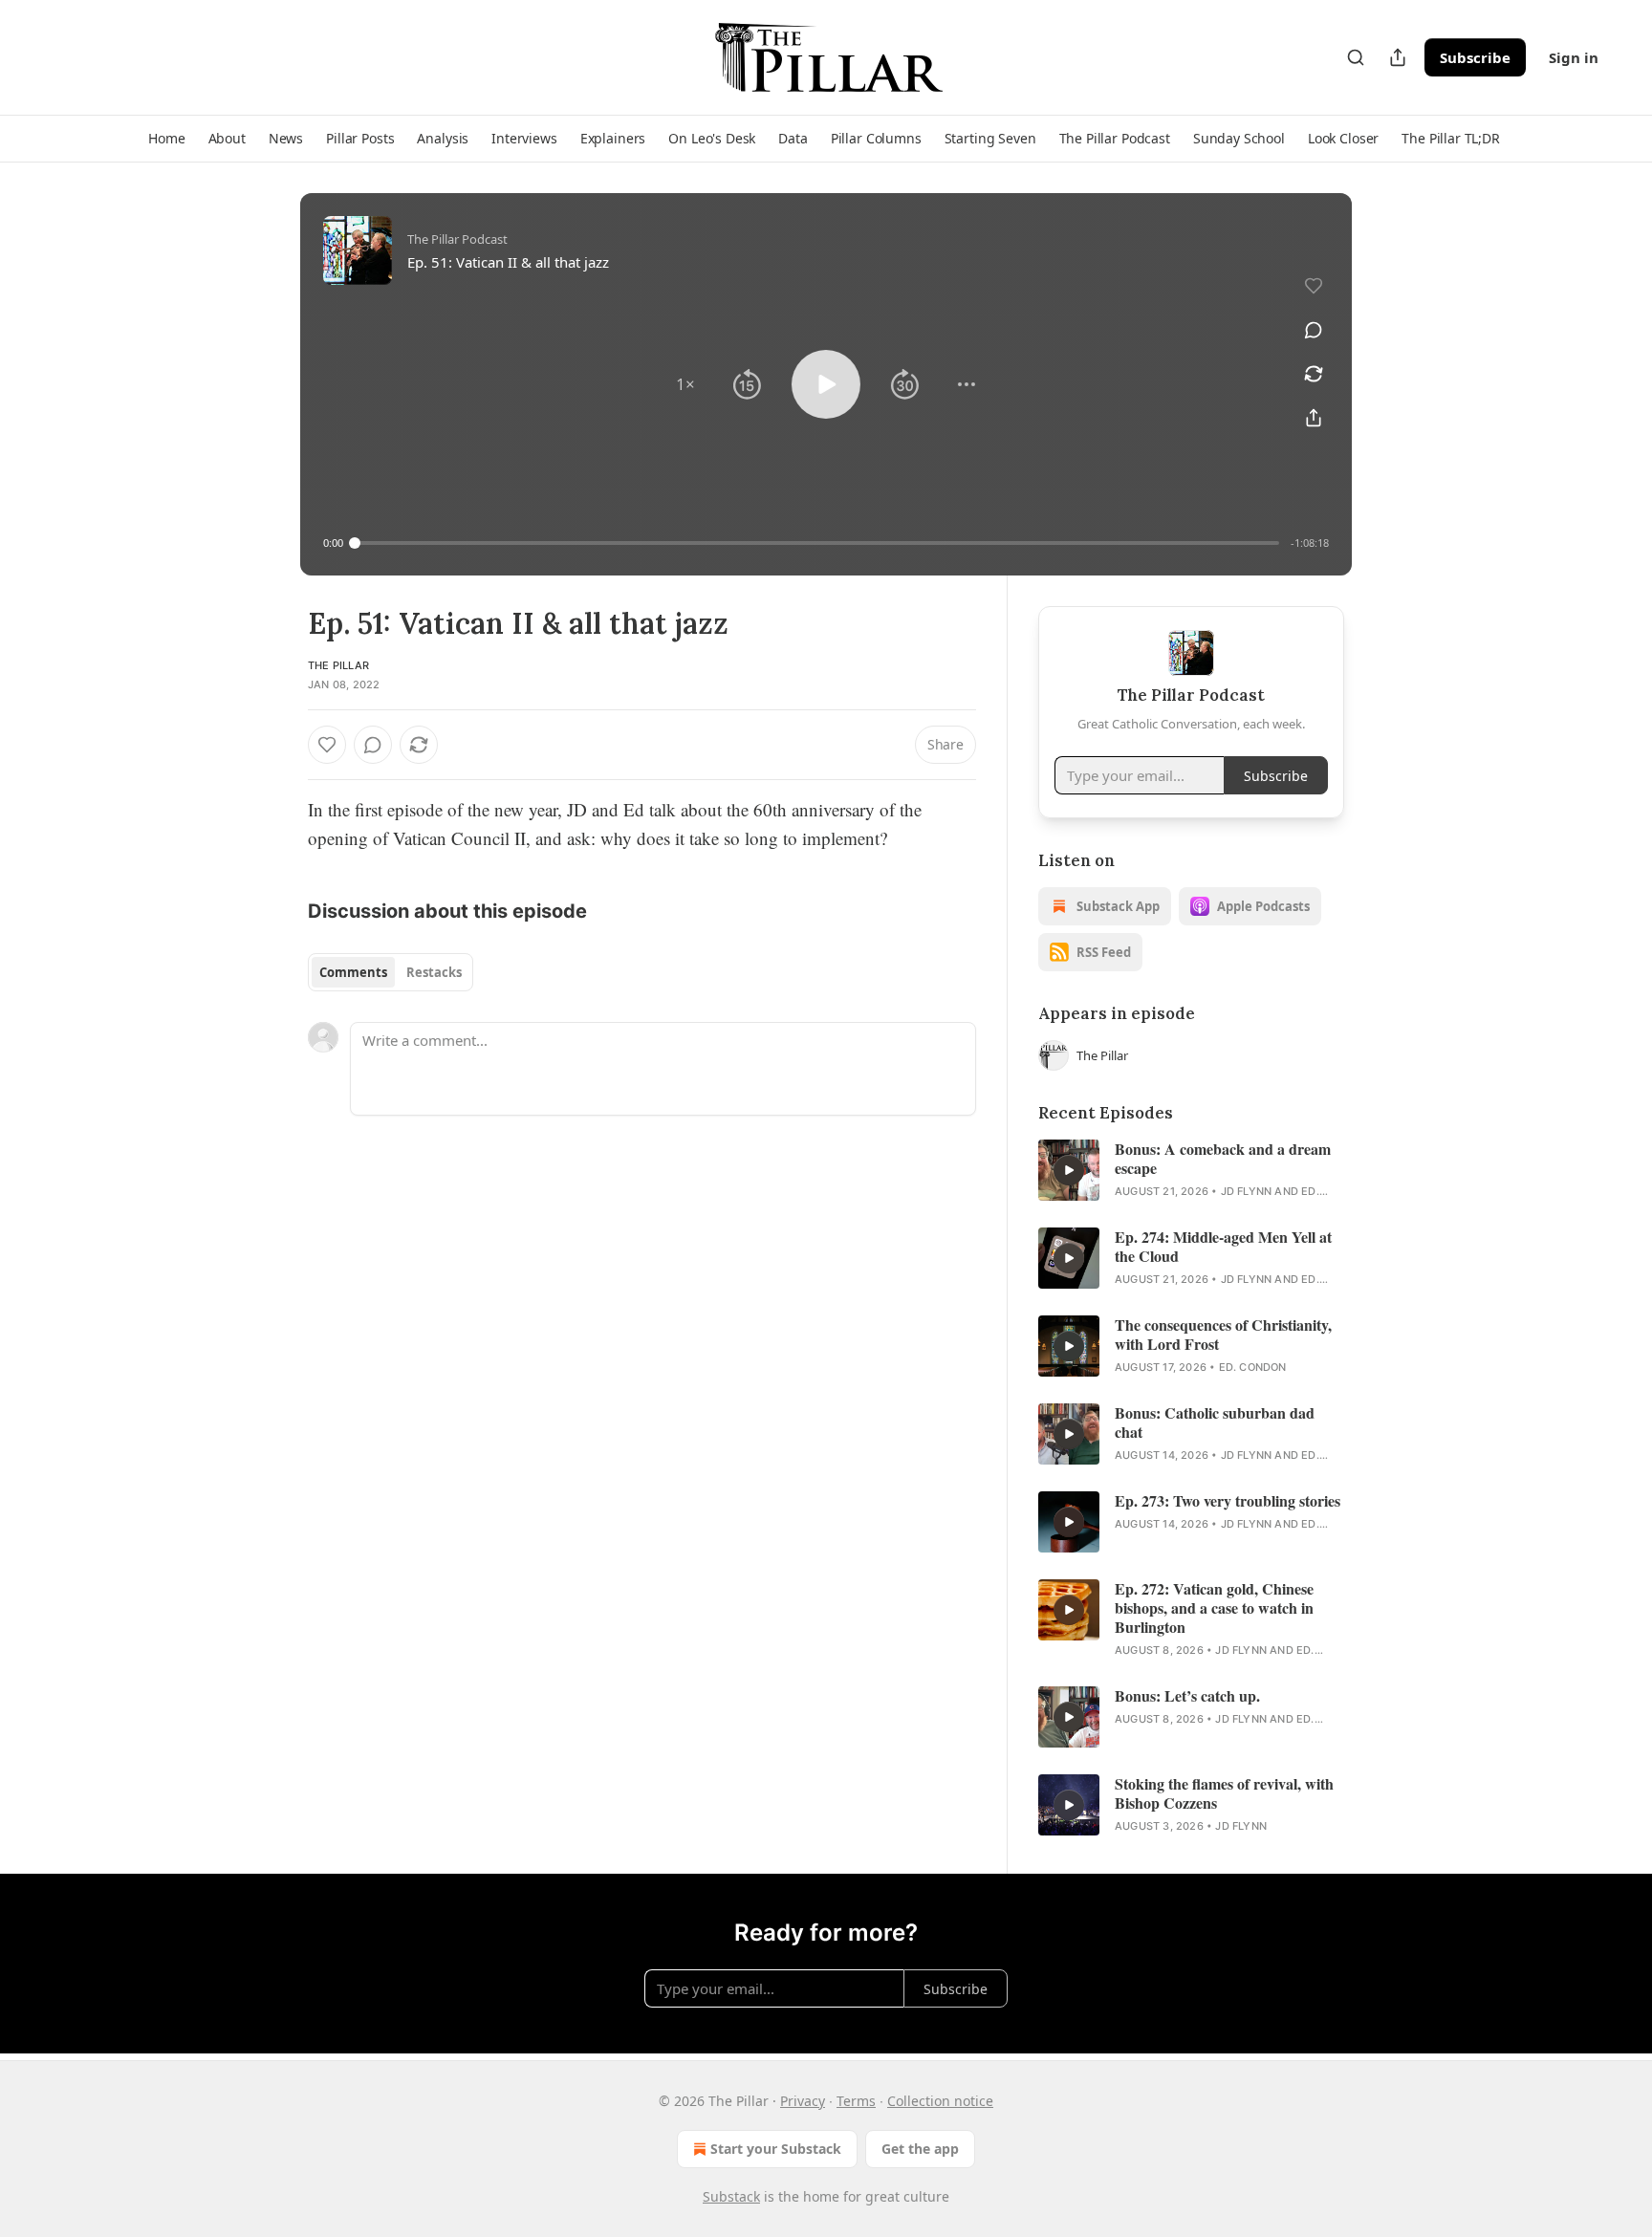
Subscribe (1475, 57)
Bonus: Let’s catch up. (1187, 1696)
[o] (1069, 1170)
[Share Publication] (1398, 57)
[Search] (1356, 57)
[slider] (817, 543)
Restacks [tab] (434, 972)
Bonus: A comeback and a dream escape (1223, 1159)
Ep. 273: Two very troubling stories (1228, 1501)
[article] (1191, 1170)
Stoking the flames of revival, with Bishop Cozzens (1224, 1793)
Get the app (920, 2149)
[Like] (327, 745)
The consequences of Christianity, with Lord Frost (1223, 1335)
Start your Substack (776, 2149)
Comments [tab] (353, 972)
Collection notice (940, 2101)
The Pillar (338, 665)
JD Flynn (1247, 1191)
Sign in (1574, 57)
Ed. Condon (1253, 1367)
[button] (166, 139)
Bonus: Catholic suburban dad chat (1215, 1423)
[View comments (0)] (1314, 330)
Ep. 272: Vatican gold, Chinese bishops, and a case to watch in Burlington (1214, 1608)
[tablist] (391, 972)
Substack (731, 2196)
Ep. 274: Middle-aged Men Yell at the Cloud (1223, 1247)
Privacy (803, 2101)
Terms (856, 2101)
